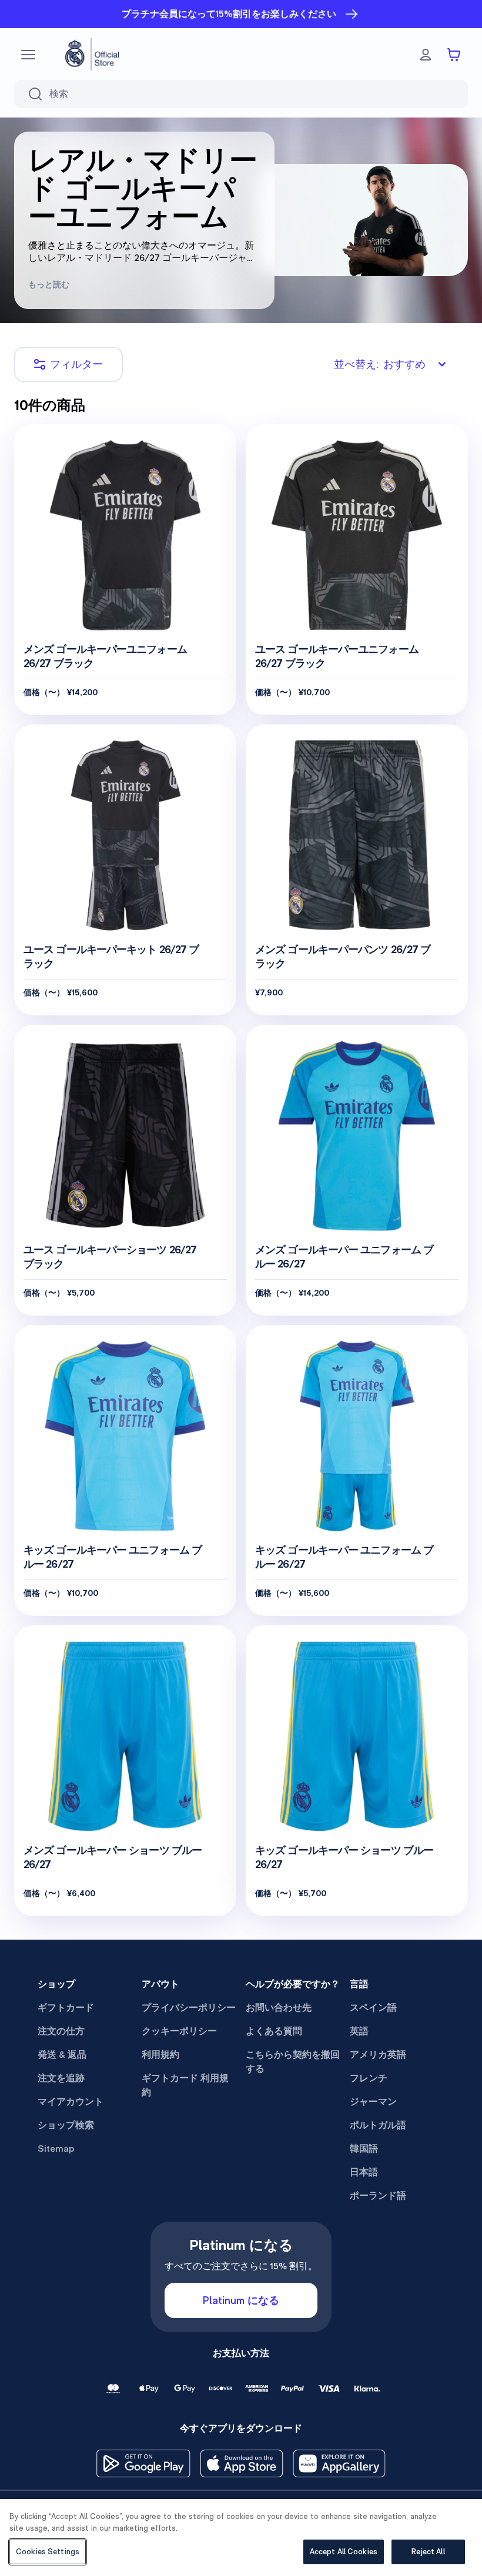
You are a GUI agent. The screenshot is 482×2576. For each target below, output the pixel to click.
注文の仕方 (61, 2031)
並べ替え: (380, 364)
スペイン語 (373, 2008)
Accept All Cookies (344, 2552)
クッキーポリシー (179, 2031)
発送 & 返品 (62, 2055)
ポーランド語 (378, 2196)
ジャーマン (373, 2102)
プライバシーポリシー (189, 2008)
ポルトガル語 (378, 2125)
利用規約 (160, 2055)
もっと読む (49, 284)
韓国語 (364, 2149)
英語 (359, 2031)
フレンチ (369, 2078)
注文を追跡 (61, 2078)
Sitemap (56, 2149)
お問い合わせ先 (279, 2008)
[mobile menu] (28, 55)
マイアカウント (71, 2102)
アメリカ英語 (378, 2055)
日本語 (364, 2172)
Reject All (428, 2552)
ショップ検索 (66, 2125)
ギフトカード (66, 2008)
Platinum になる (241, 2300)
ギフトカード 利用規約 (185, 2085)
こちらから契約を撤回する (293, 2062)
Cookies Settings (48, 2552)
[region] (241, 2538)
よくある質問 (274, 2031)
